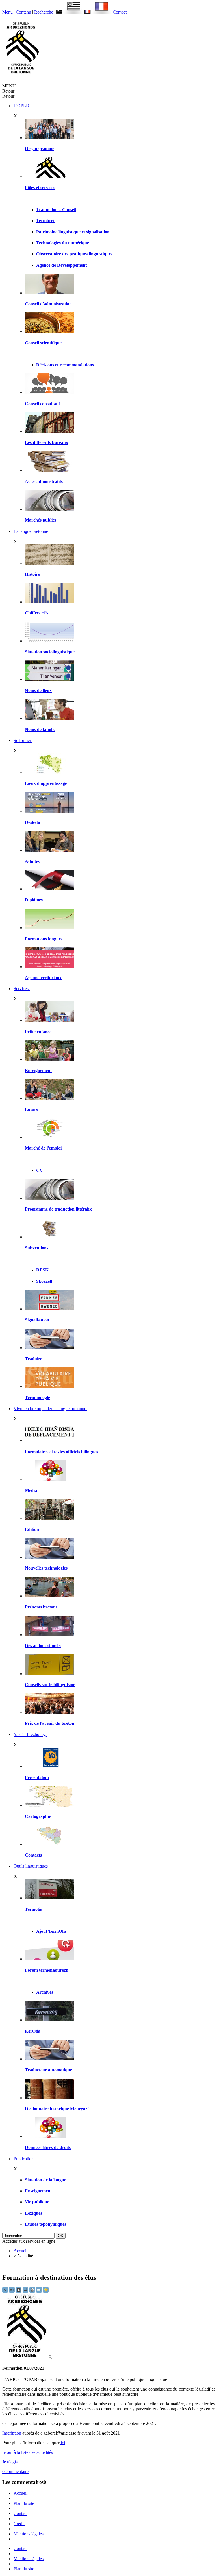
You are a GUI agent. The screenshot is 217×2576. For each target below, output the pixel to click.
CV (40, 1170)
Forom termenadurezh (47, 1970)
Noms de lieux (38, 690)
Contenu (23, 12)
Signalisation (37, 1320)
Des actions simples (43, 1646)
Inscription (12, 2433)
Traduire (33, 1359)
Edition (32, 1529)
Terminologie (37, 1398)
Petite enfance (38, 1032)
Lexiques (33, 2213)
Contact (120, 12)
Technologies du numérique (63, 243)
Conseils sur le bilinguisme (50, 1685)
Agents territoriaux (43, 978)
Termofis (33, 1909)
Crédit (19, 2524)
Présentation (37, 1777)
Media (31, 1490)
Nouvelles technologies (46, 1568)
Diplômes (34, 900)
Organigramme (40, 149)
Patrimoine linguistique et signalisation (73, 232)
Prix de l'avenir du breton (50, 1723)
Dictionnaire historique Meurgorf (57, 2109)
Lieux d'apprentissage (46, 783)
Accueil (20, 2251)
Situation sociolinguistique (50, 652)
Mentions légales (29, 2534)
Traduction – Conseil (56, 210)
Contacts (33, 1855)
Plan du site (24, 2503)
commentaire (15, 2471)
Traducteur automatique (48, 2070)
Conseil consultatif (42, 404)
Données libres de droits (48, 2147)
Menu (7, 12)
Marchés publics (41, 520)
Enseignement (38, 1070)
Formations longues (44, 939)
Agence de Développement (61, 265)
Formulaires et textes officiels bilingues (61, 1452)
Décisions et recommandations (65, 365)
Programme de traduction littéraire (58, 1209)
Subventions (37, 1248)
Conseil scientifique (43, 343)
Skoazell (44, 1281)
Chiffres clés (37, 613)
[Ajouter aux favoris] (46, 2291)
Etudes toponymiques (45, 2224)
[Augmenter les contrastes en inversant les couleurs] (19, 2291)
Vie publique (37, 2202)
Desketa (32, 822)
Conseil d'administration (48, 304)
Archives (45, 1992)
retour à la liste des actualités (28, 2452)
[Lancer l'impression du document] (33, 2291)
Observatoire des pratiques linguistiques (74, 254)
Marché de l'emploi (43, 1148)
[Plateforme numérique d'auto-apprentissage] (50, 811)
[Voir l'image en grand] (27, 2357)
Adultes (32, 861)
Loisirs (31, 1109)
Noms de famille (40, 729)
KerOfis (32, 2031)
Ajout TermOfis (51, 1931)
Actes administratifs (44, 481)
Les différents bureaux (46, 442)
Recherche (44, 12)
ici (62, 2443)
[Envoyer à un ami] (40, 2291)
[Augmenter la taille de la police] (12, 2291)
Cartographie (38, 1816)
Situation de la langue (45, 2180)
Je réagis (10, 2462)
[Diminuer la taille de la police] (6, 2291)
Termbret (45, 221)
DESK (42, 1270)
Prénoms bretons (41, 1607)
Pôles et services (40, 188)
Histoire (32, 574)
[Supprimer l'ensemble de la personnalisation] (26, 2291)
